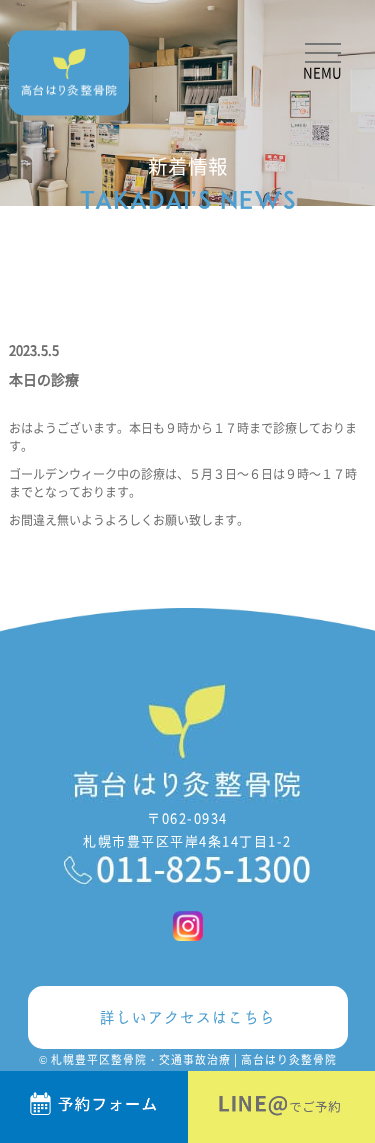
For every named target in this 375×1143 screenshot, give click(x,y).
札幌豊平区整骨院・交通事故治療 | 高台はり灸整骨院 (194, 1059)
